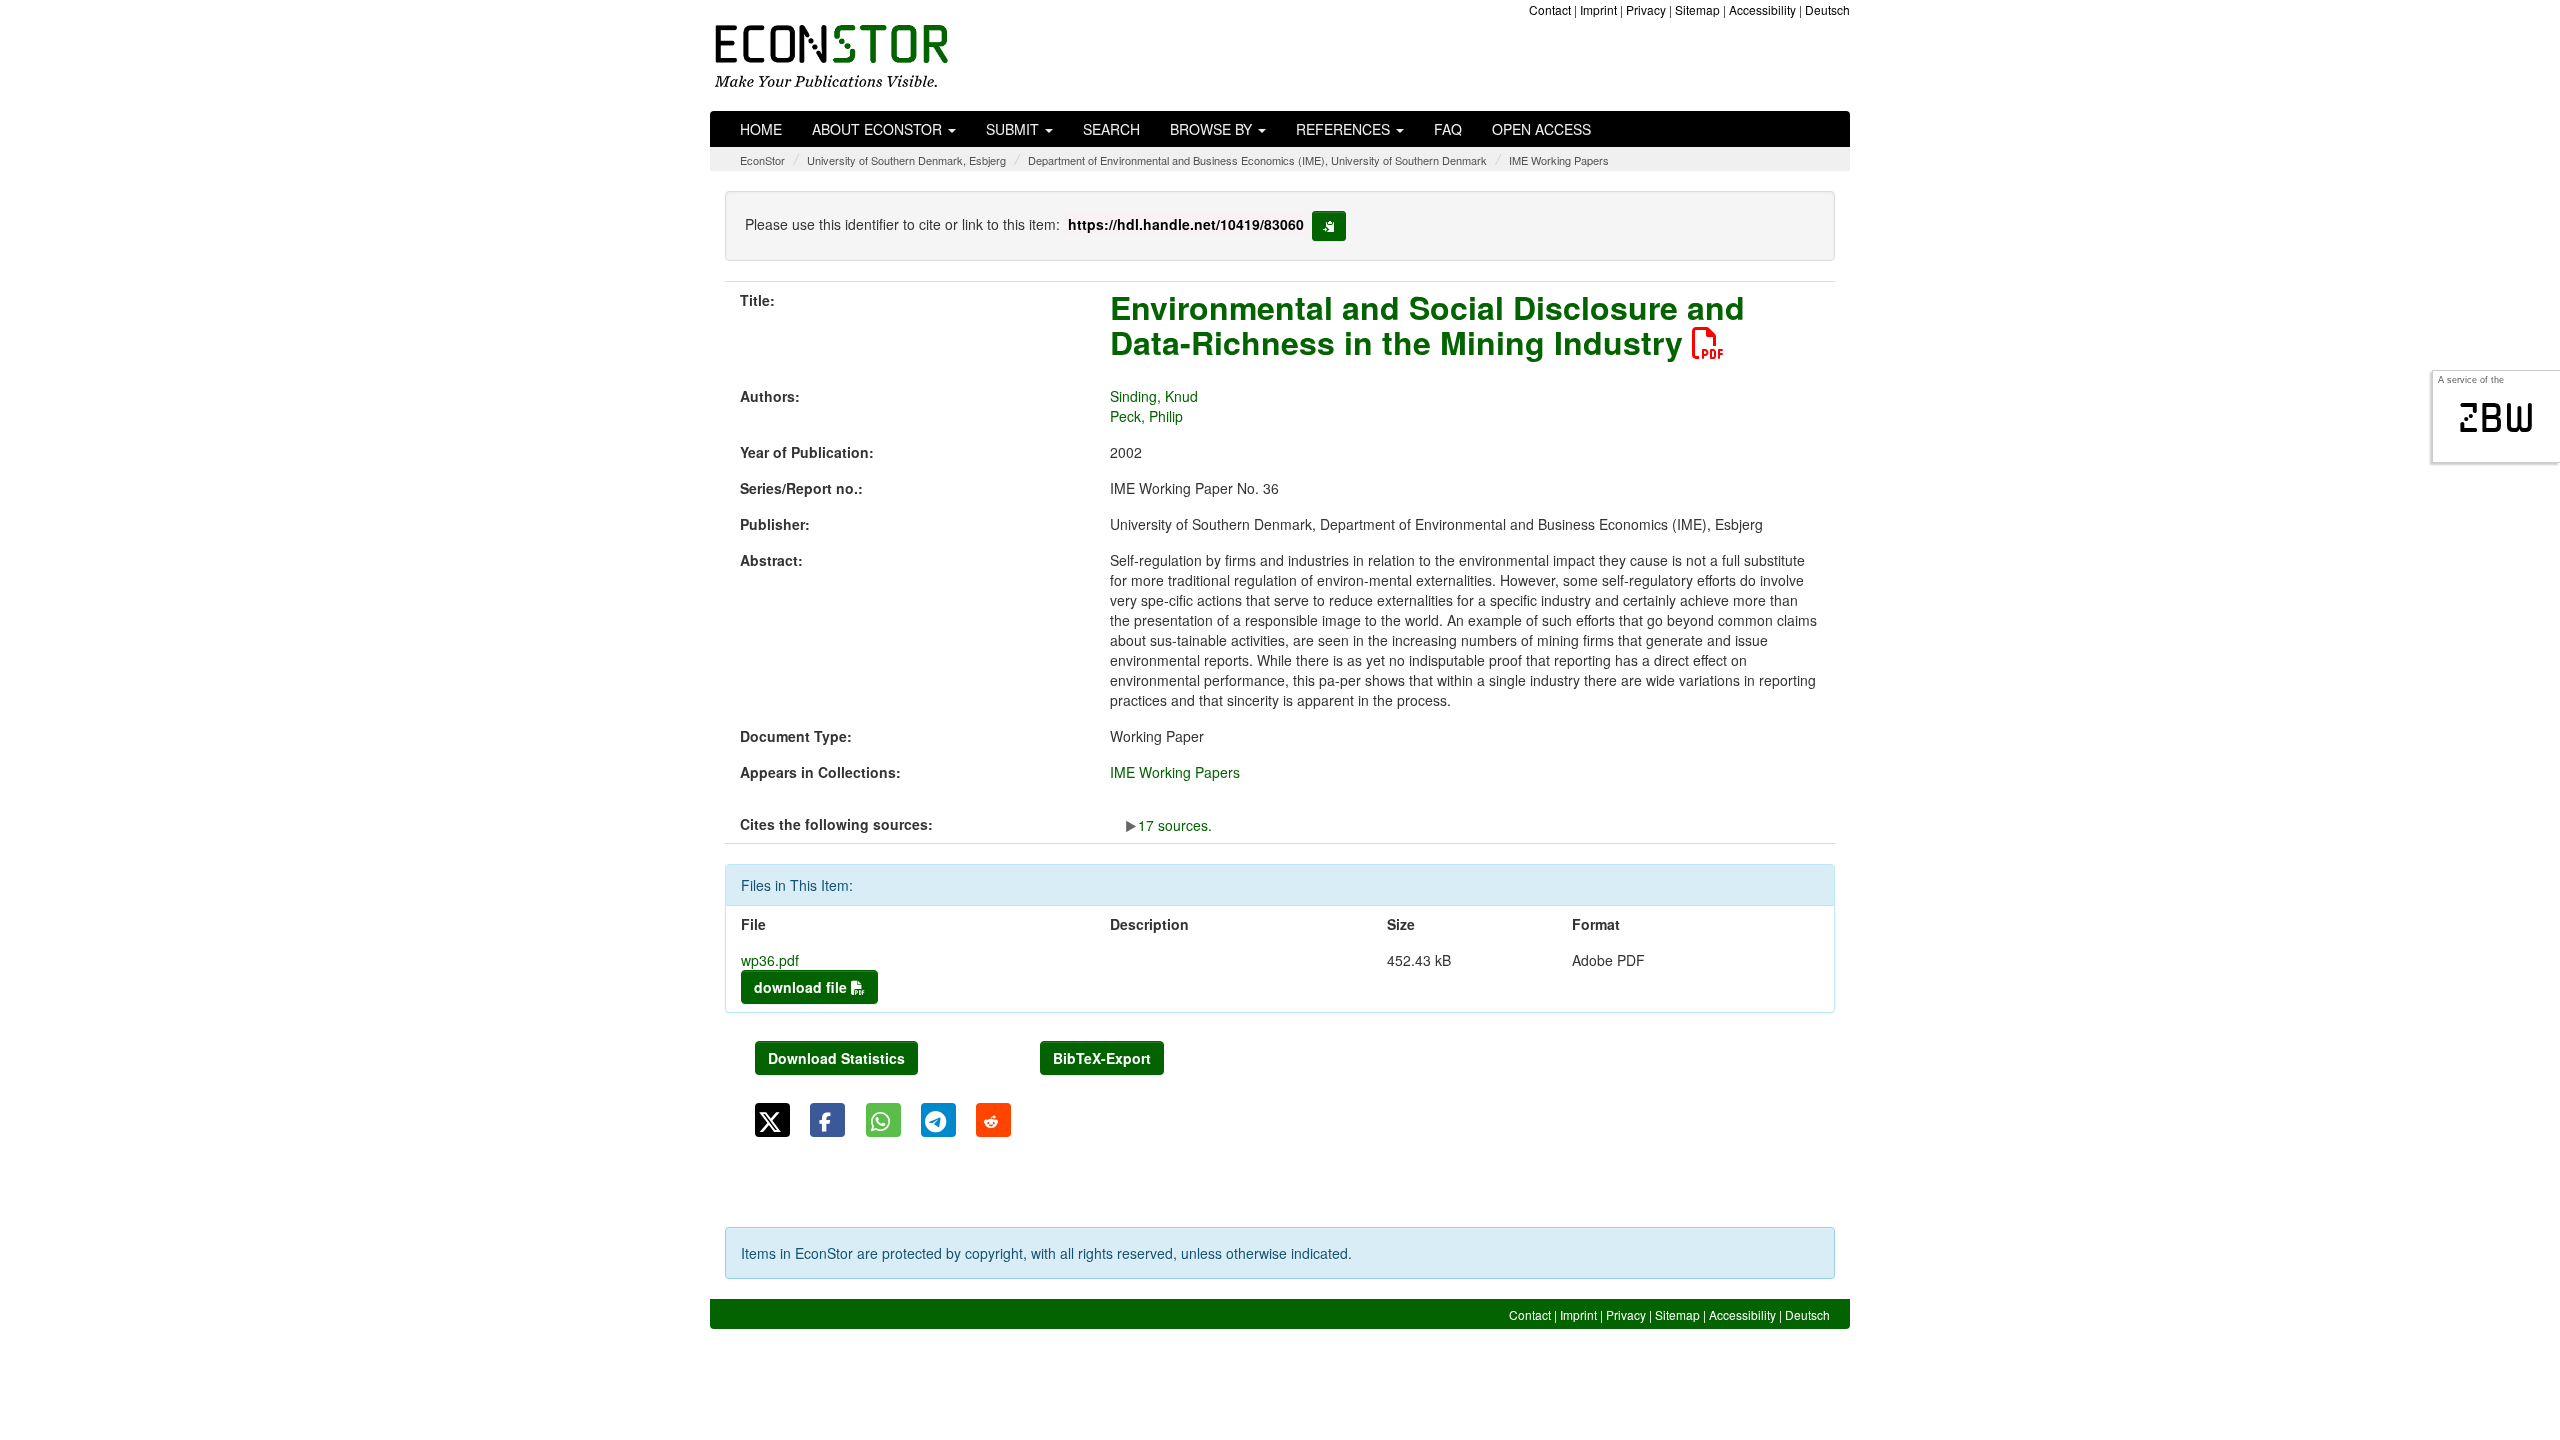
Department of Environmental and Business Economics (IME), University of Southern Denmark (1257, 160)
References (1345, 129)
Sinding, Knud (1154, 396)
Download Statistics (836, 1058)
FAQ (1448, 129)
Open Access (1541, 129)
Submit (1014, 129)
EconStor (762, 160)
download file (802, 987)
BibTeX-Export (1102, 1058)
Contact (1550, 9)
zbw (2496, 418)
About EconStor (879, 129)
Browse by (1213, 129)
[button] (772, 1120)
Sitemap (1697, 9)
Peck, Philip (1146, 416)
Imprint (1598, 9)
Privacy (1646, 9)
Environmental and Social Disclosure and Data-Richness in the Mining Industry (1427, 324)
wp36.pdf (770, 960)
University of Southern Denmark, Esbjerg (906, 160)
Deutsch (1827, 9)
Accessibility (1762, 9)
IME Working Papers (1559, 160)
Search (1111, 129)
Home (761, 129)
